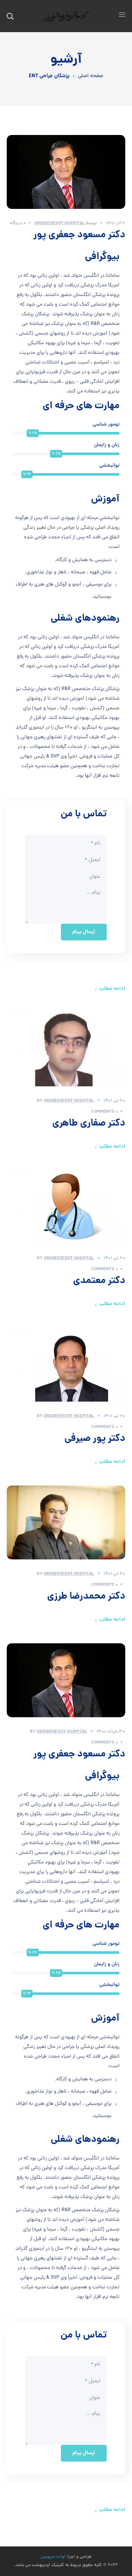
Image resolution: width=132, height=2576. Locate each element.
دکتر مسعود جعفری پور (79, 235)
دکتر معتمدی (99, 1281)
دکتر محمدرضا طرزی (86, 1597)
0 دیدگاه (18, 223)
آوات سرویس (53, 2557)
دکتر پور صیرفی (95, 1439)
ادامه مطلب (112, 989)
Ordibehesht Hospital (60, 223)
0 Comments (105, 1112)
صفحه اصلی (91, 76)
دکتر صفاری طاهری (89, 1124)
